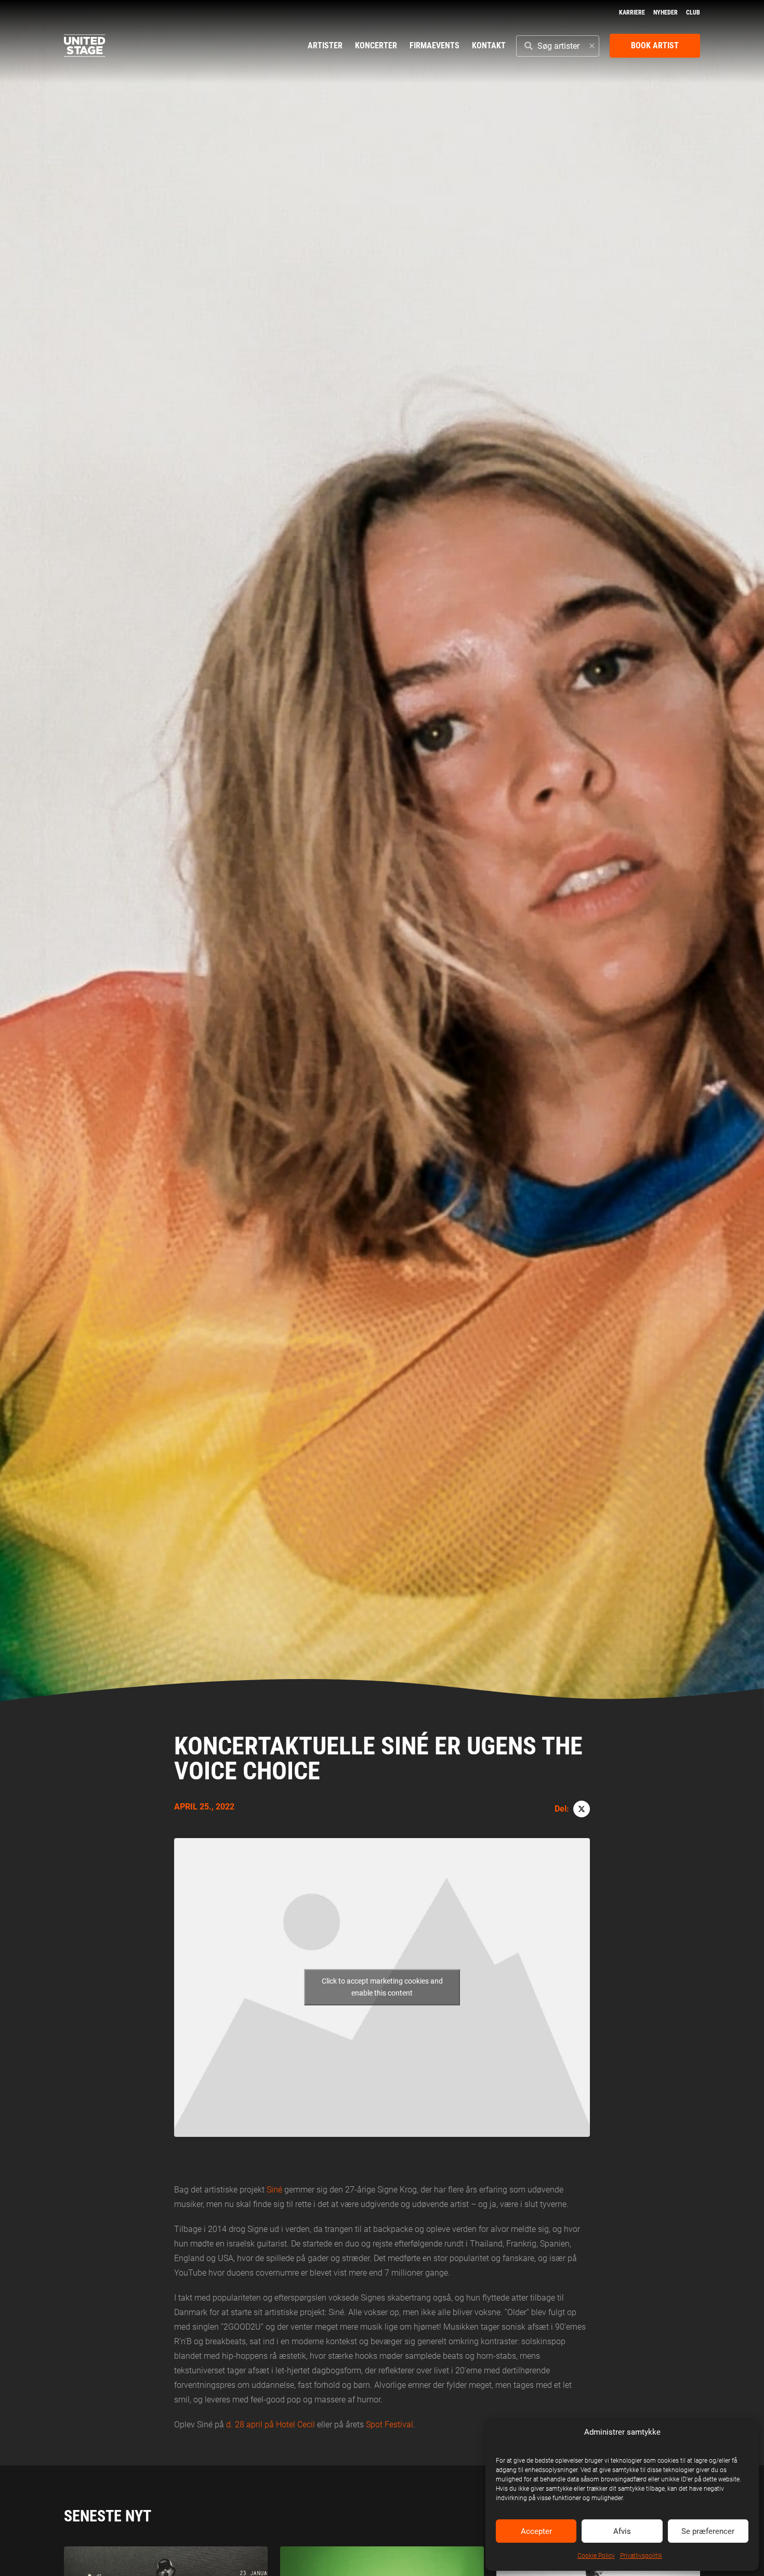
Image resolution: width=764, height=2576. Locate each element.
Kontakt (489, 45)
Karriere (632, 12)
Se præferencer (708, 2531)
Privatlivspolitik (641, 2556)
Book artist (655, 45)
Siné (274, 2190)
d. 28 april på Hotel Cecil (271, 2425)
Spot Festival (390, 2425)
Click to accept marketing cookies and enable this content (382, 1987)
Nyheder (666, 12)
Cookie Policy (596, 2556)
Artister (325, 45)
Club (693, 12)
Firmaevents (434, 45)
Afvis (622, 2531)
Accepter (536, 2531)
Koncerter (376, 45)
